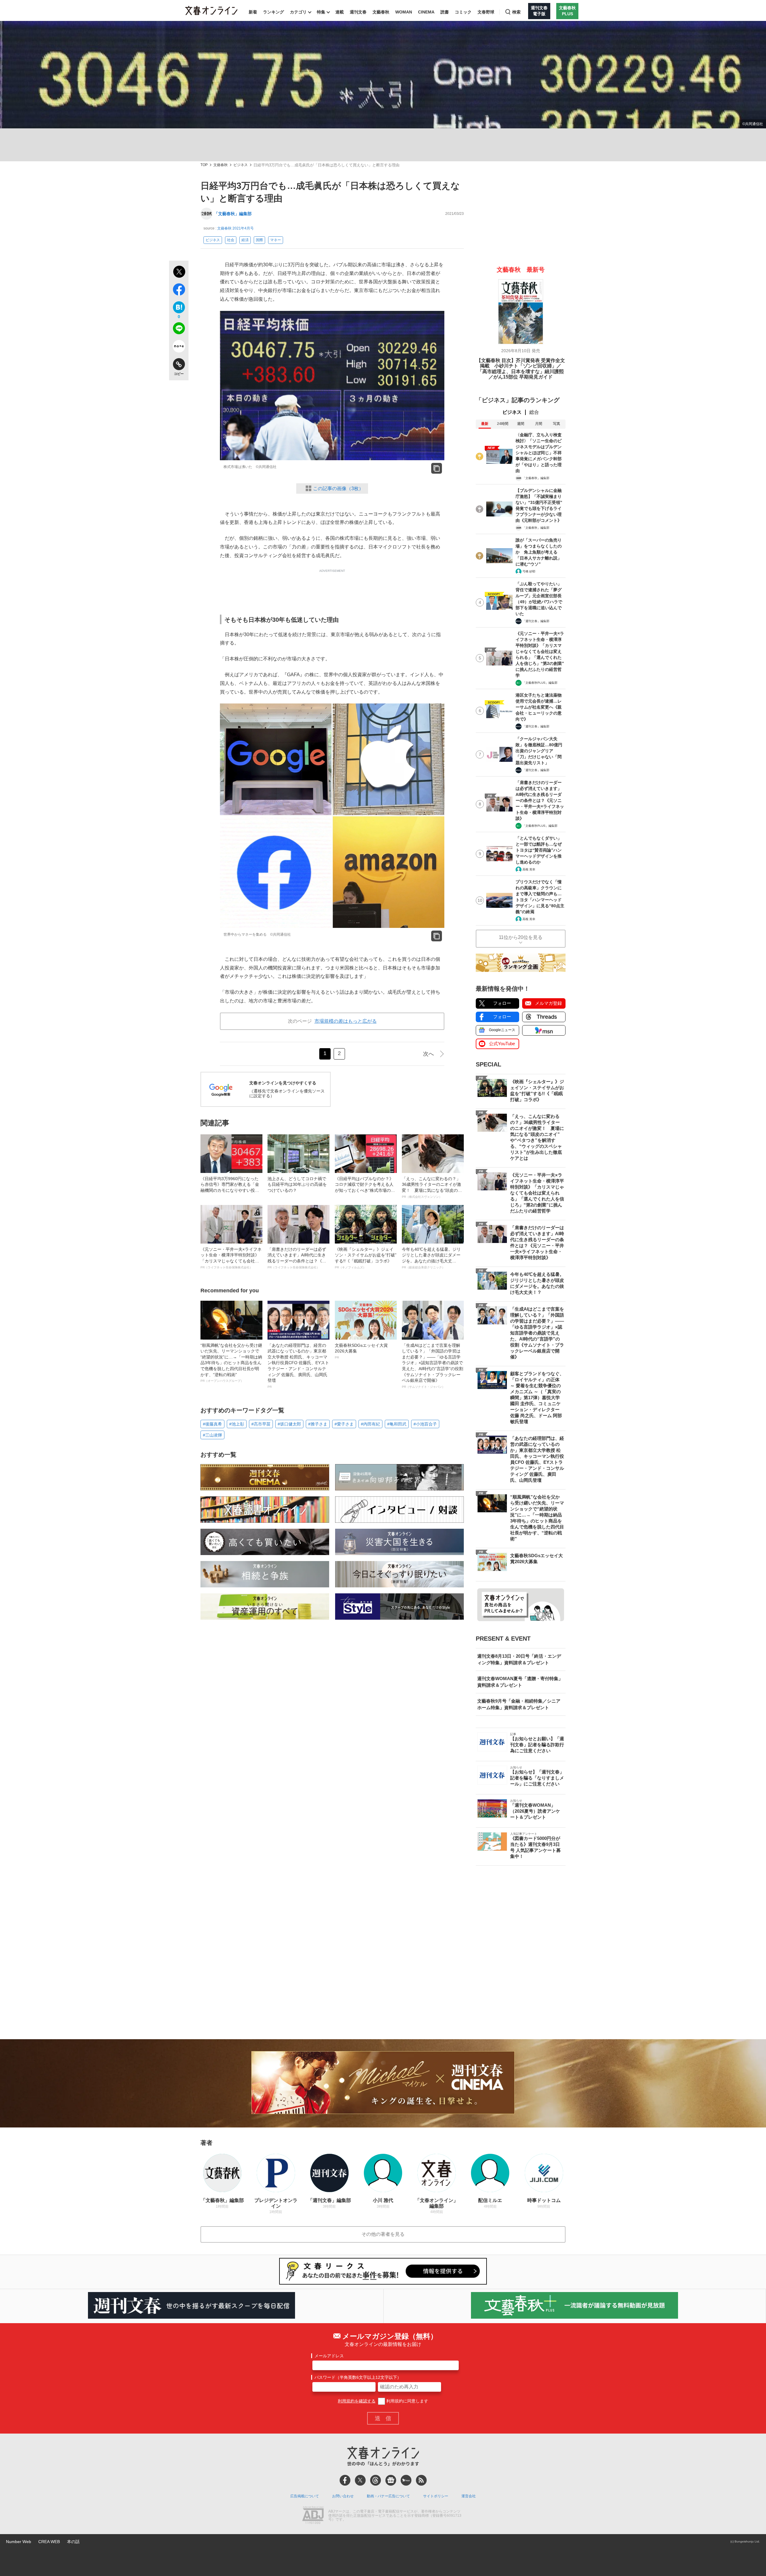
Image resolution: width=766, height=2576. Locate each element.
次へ (428, 1054)
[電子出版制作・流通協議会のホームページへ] (313, 2516)
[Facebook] (345, 2480)
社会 (231, 240)
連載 (340, 12)
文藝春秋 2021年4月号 (235, 228)
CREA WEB (49, 2542)
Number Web (19, 2542)
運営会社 (469, 2496)
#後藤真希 (212, 1424)
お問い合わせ (343, 2496)
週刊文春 (358, 12)
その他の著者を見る (383, 2234)
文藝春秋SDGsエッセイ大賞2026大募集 (361, 1351)
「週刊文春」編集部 (536, 621)
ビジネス (241, 165)
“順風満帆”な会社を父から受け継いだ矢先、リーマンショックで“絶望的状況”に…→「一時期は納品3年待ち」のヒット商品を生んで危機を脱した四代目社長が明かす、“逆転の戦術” (231, 1363)
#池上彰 (237, 1424)
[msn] (406, 2480)
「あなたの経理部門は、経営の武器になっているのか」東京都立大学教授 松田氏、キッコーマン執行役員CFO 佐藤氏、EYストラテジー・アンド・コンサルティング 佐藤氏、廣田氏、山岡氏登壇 (298, 1366)
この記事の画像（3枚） (338, 488)
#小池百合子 (425, 1424)
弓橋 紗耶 (529, 571)
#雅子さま (318, 1424)
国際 (259, 240)
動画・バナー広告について (388, 2496)
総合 (534, 412)
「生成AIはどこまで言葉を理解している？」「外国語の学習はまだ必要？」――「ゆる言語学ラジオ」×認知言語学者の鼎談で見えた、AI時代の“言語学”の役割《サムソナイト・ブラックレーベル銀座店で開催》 (433, 1366)
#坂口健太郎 (289, 1424)
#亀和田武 (397, 1424)
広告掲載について (305, 2496)
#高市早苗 (261, 1424)
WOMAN (404, 12)
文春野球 (486, 12)
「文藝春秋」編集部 (233, 214)
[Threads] (376, 2480)
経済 (245, 240)
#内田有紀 (370, 1424)
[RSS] (421, 2480)
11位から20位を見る (521, 937)
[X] (360, 2480)
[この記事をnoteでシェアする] (179, 347)
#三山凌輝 (212, 1435)
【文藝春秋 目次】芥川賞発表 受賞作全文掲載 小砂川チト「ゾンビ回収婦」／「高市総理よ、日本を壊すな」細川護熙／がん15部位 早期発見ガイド (521, 369)
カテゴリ (298, 12)
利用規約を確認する (357, 2401)
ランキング (273, 12)
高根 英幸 (529, 869)
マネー (276, 240)
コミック (463, 12)
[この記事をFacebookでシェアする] (179, 291)
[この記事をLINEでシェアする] (179, 329)
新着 (253, 12)
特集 (321, 12)
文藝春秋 (381, 12)
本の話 (73, 2542)
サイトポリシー (436, 2496)
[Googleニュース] (391, 2480)
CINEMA (426, 12)
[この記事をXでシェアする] (179, 273)
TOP (204, 165)
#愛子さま (344, 1424)
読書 (445, 12)
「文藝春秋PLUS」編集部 (540, 683)
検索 (516, 12)
